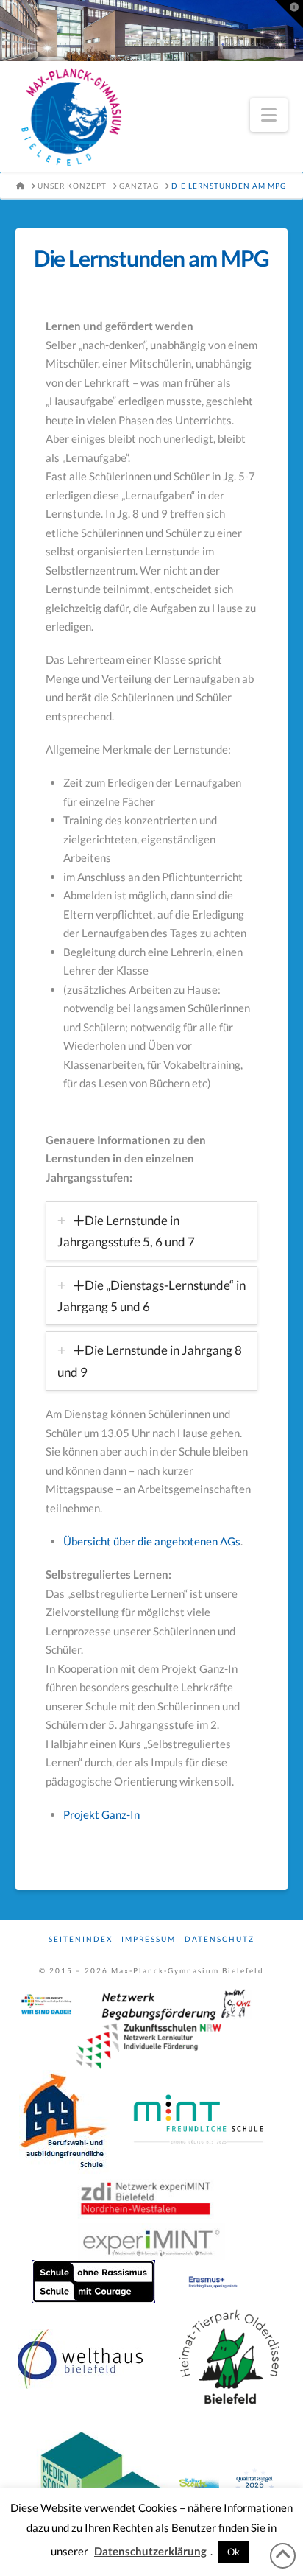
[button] (269, 115)
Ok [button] (234, 2552)
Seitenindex (81, 1939)
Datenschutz (220, 1939)
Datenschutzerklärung (150, 2551)
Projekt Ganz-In (101, 1814)
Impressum (149, 1939)
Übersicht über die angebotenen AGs (152, 1541)
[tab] (152, 1231)
